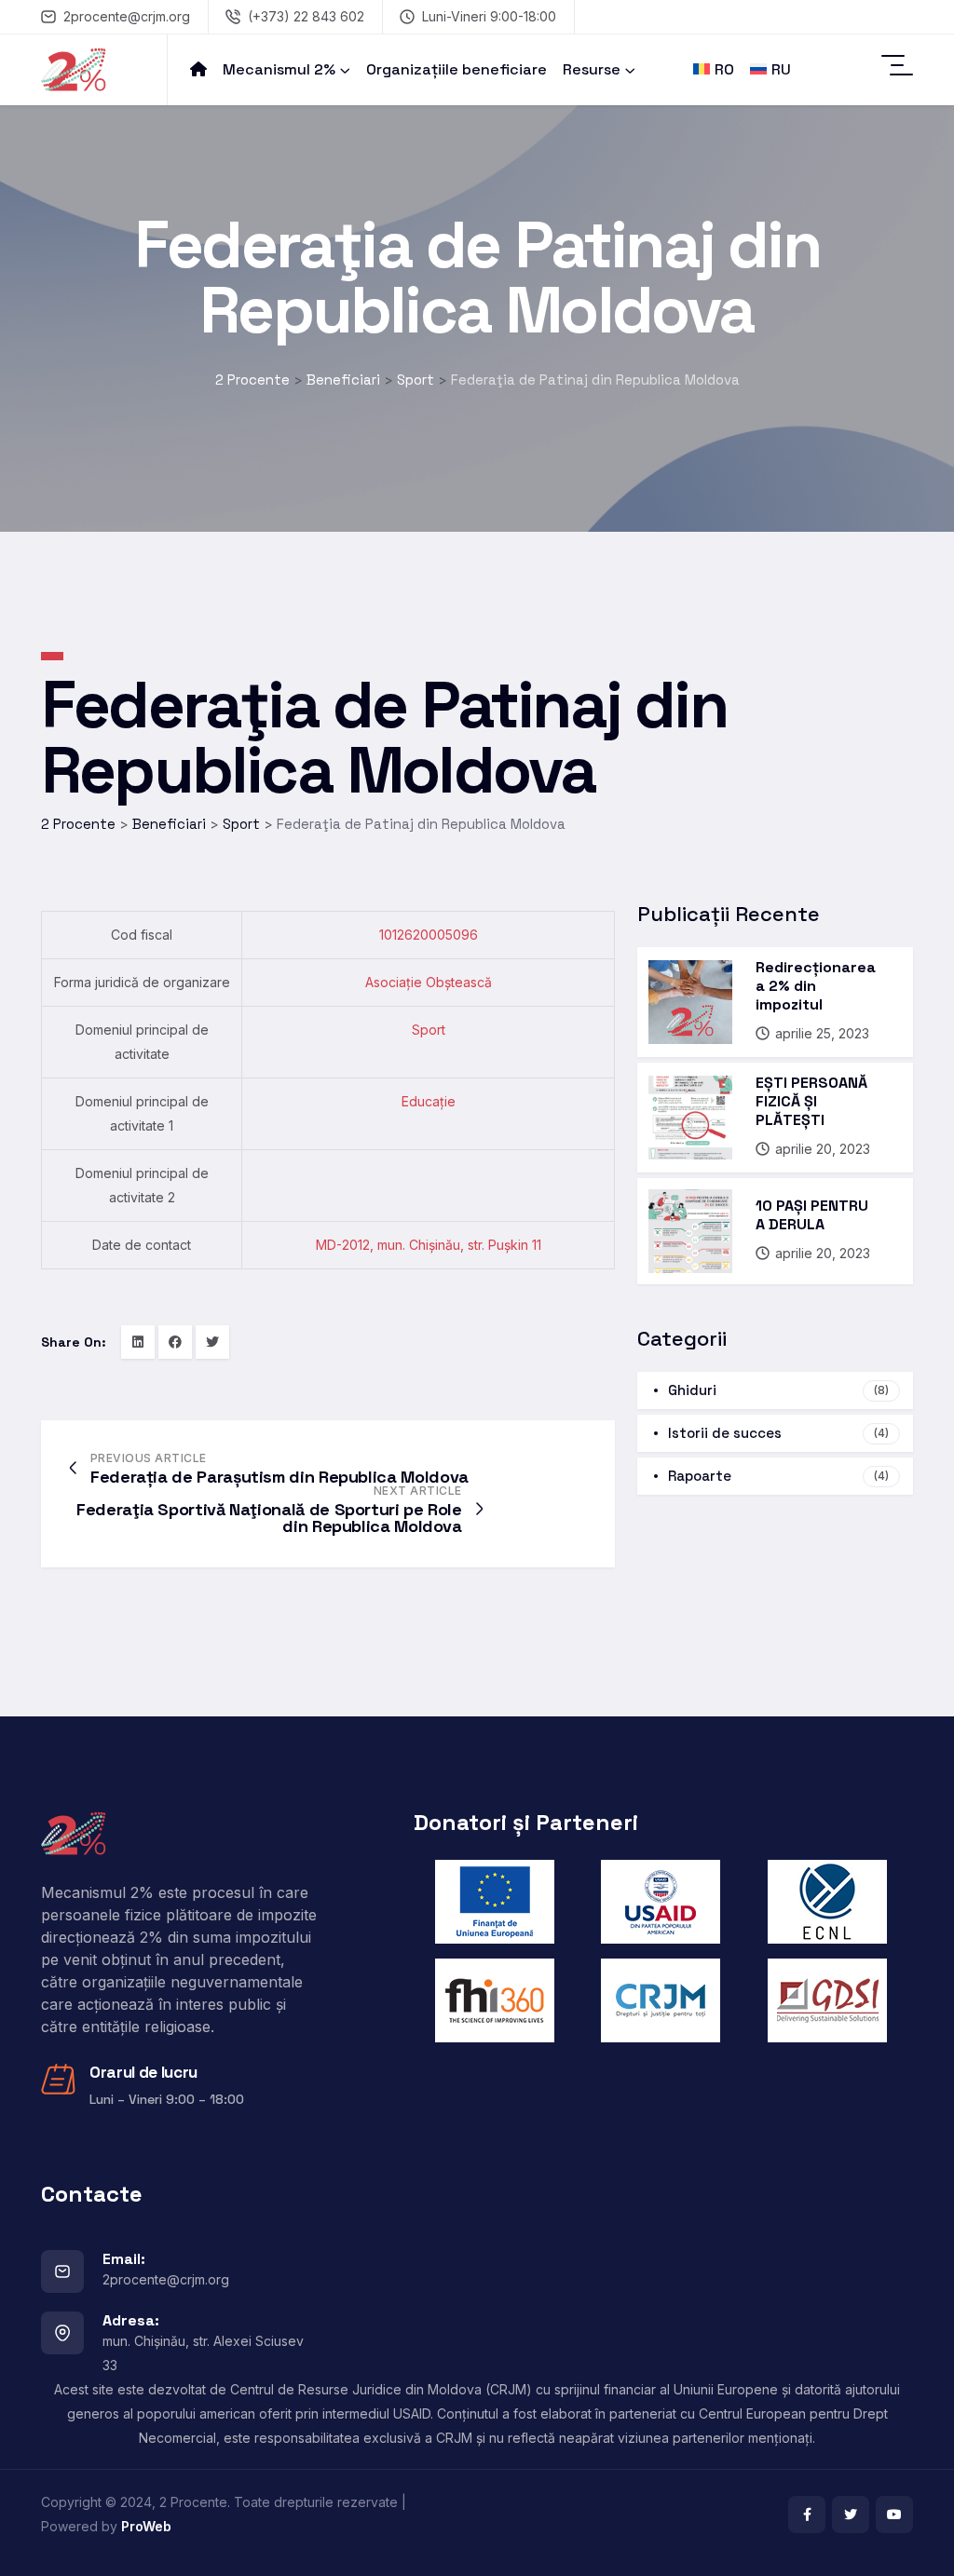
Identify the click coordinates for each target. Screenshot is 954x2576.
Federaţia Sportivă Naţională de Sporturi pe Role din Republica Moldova (269, 1518)
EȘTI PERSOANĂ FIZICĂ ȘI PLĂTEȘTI (811, 1101)
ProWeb (146, 2526)
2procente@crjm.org (127, 16)
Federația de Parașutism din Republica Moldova (279, 1477)
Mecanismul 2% (279, 69)
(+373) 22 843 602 (306, 16)
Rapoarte (778, 1476)
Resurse (592, 69)
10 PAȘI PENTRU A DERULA (812, 1215)
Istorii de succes (778, 1433)
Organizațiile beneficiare (457, 69)
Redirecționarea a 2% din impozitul (816, 986)
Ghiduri (778, 1390)
